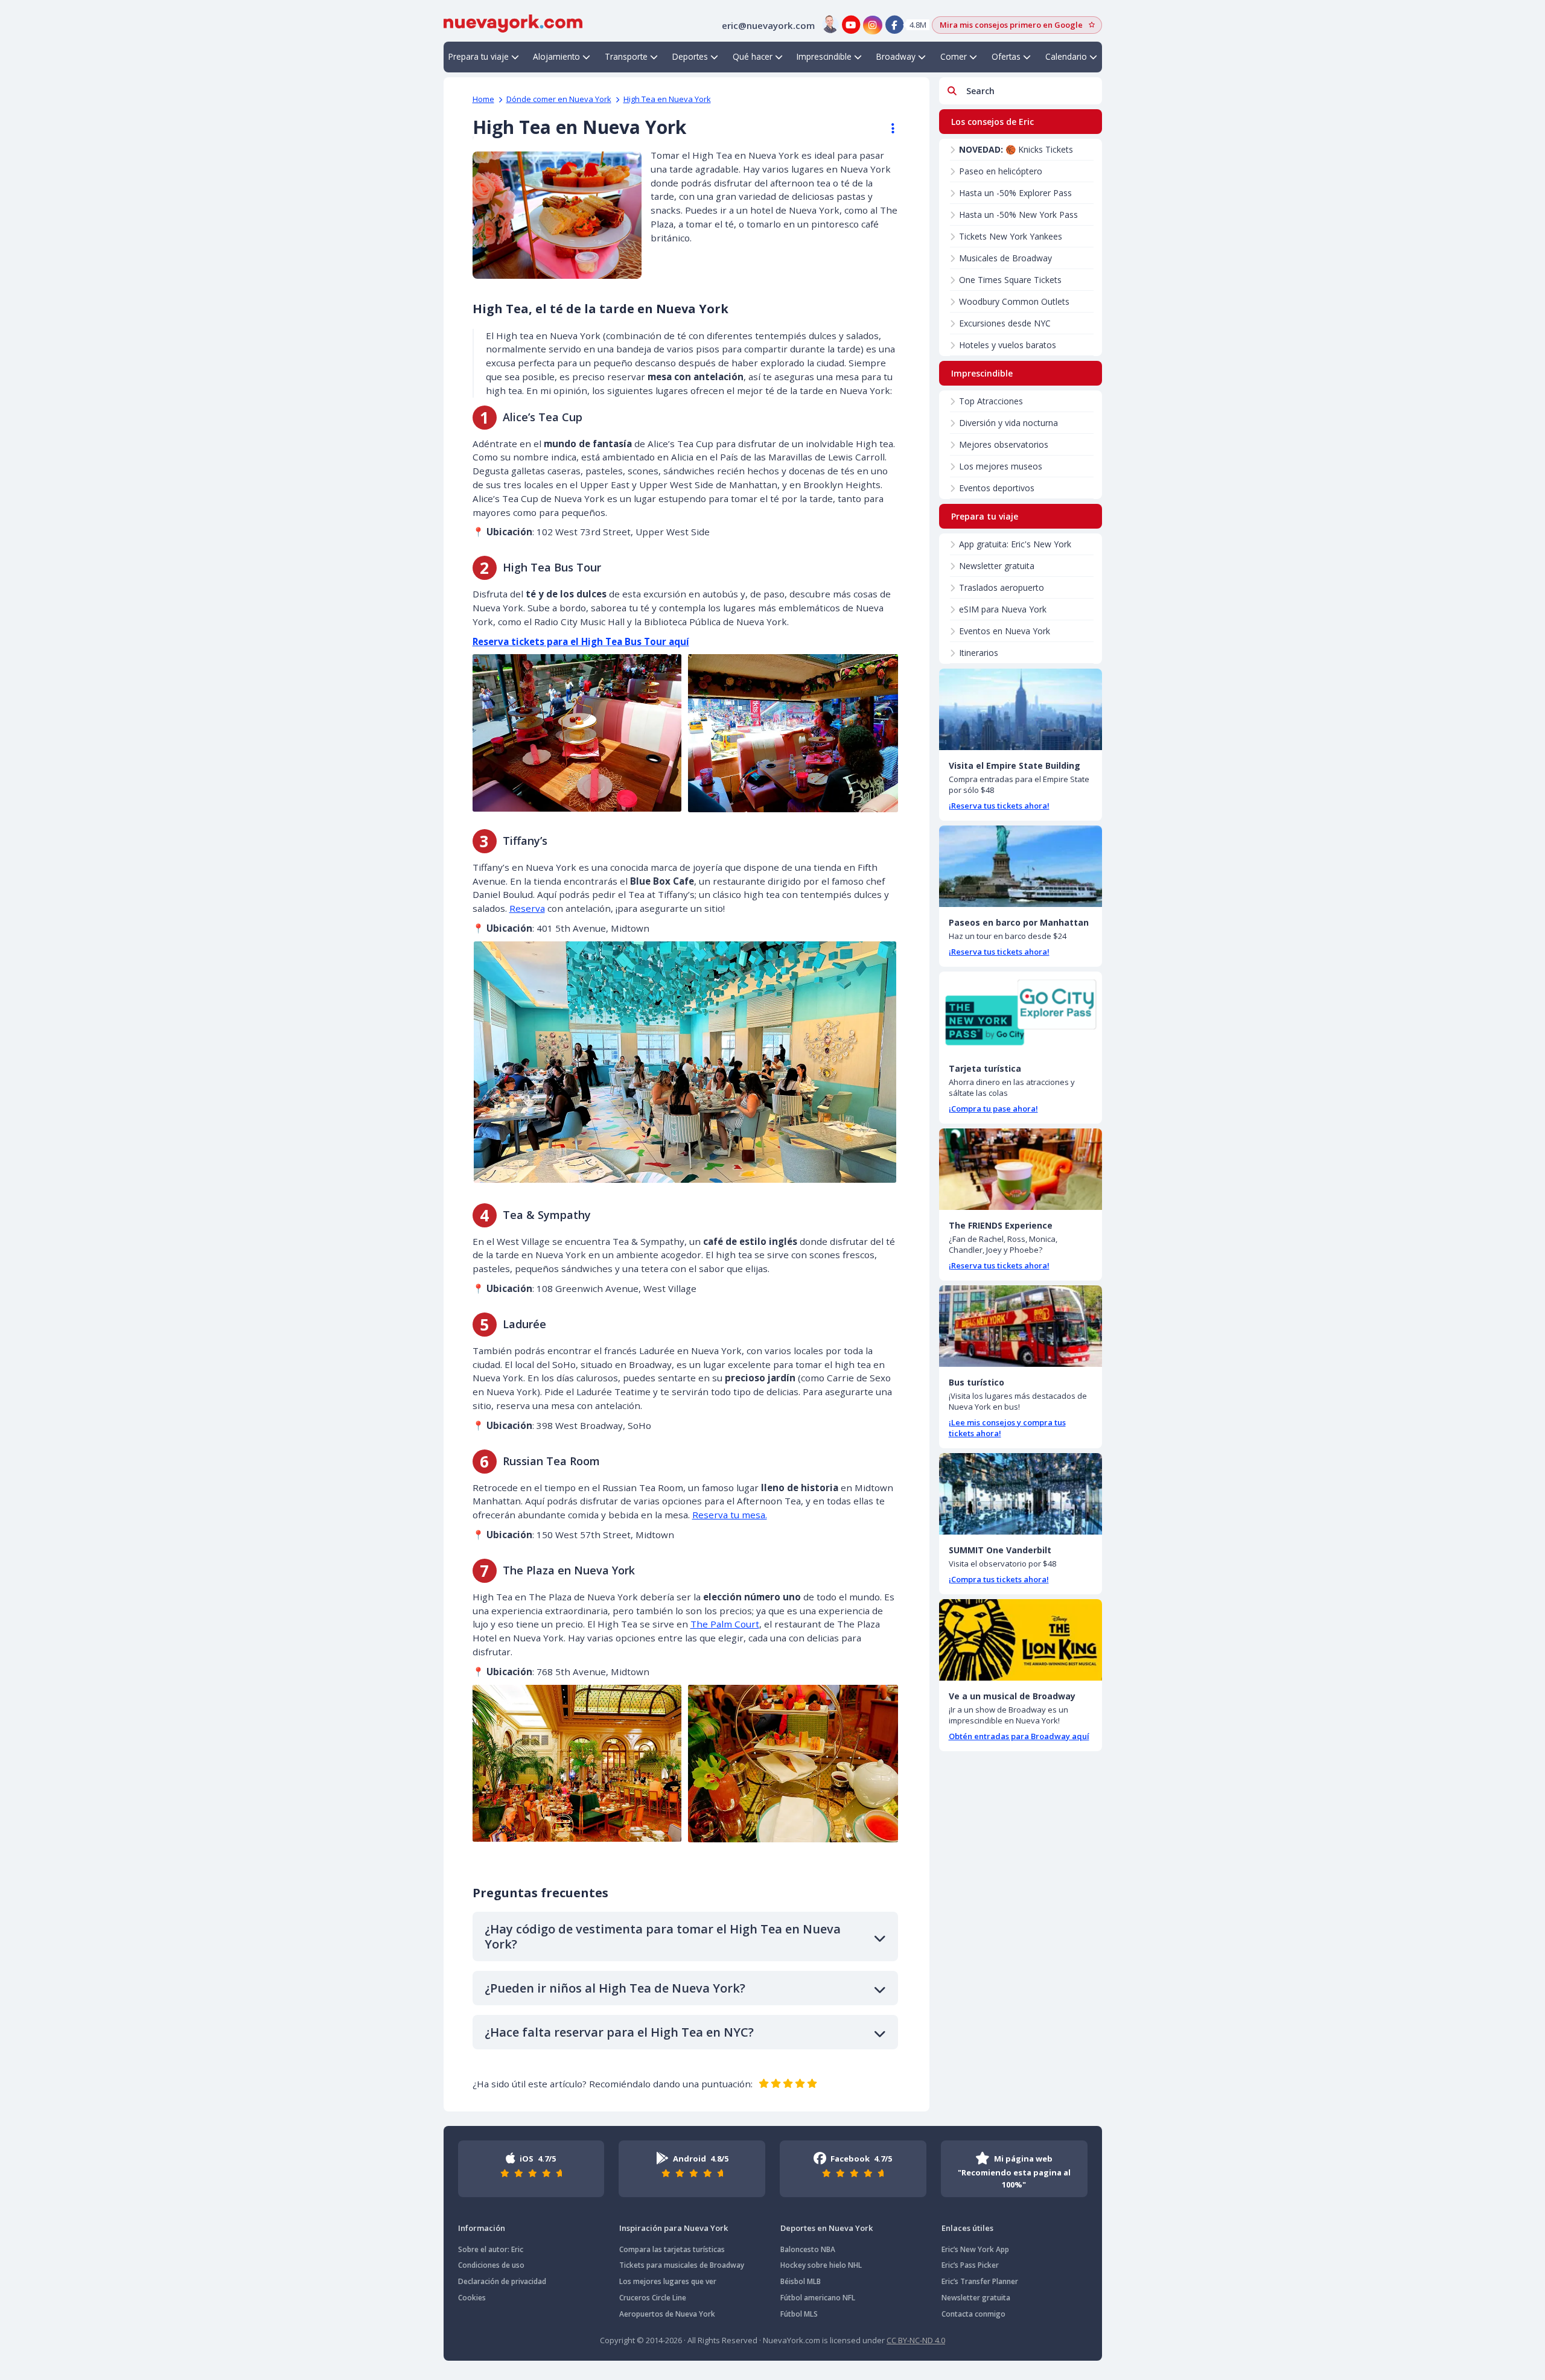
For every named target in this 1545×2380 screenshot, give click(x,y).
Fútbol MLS (799, 2314)
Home (483, 99)
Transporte (626, 56)
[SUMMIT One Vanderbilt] (1021, 1494)
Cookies (472, 2298)
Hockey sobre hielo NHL (821, 2265)
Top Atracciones (991, 401)
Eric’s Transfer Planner (980, 2281)
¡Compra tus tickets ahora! (999, 1579)
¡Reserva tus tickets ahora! (999, 806)
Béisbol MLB (801, 2281)
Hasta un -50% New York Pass (1018, 215)
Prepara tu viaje (479, 56)
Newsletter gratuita (997, 566)
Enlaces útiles (967, 2228)
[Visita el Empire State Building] (1021, 709)
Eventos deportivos (997, 488)
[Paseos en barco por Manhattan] (1021, 866)
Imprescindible (824, 56)
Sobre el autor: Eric (491, 2249)
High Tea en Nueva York (667, 99)
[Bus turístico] (1021, 1326)
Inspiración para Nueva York (674, 2228)
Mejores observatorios (1004, 444)
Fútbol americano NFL (818, 2298)
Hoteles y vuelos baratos (1008, 345)
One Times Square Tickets (1010, 280)
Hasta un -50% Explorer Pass (1015, 193)
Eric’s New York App (975, 2249)
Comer (954, 56)
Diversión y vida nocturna (1008, 423)
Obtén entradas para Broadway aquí (1019, 1736)
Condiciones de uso (491, 2265)
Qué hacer (753, 56)
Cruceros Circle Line (653, 2298)
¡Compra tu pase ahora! (993, 1109)
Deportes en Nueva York (827, 2228)
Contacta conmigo (973, 2314)
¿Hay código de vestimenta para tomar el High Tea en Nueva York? (663, 1936)
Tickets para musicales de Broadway (682, 2265)
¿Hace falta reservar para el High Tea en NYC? (619, 2032)
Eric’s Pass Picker (970, 2265)
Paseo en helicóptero (1001, 171)
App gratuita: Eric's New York (1015, 544)
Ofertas (1006, 56)
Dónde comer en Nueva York (559, 99)
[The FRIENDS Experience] (1021, 1169)
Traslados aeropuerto (1002, 587)
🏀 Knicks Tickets (1016, 149)
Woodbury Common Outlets (1014, 301)
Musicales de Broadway (1005, 258)
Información (482, 2228)
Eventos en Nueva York (1005, 631)
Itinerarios (979, 653)
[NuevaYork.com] (513, 22)
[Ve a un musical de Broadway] (1021, 1640)
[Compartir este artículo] (887, 129)
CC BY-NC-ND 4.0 (916, 2340)
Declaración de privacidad (502, 2281)
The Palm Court (725, 1624)
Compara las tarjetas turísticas (672, 2249)
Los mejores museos (1001, 466)
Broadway (896, 56)
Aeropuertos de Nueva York (667, 2314)
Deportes (690, 56)
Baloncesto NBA (808, 2249)
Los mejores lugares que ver (668, 2281)
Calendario (1066, 56)
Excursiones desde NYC (1005, 323)
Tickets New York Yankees (1011, 236)
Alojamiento (556, 56)
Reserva (527, 908)
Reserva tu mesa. (730, 1515)
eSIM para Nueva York (1003, 609)
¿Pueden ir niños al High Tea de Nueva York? (615, 1988)
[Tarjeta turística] (1021, 1012)
